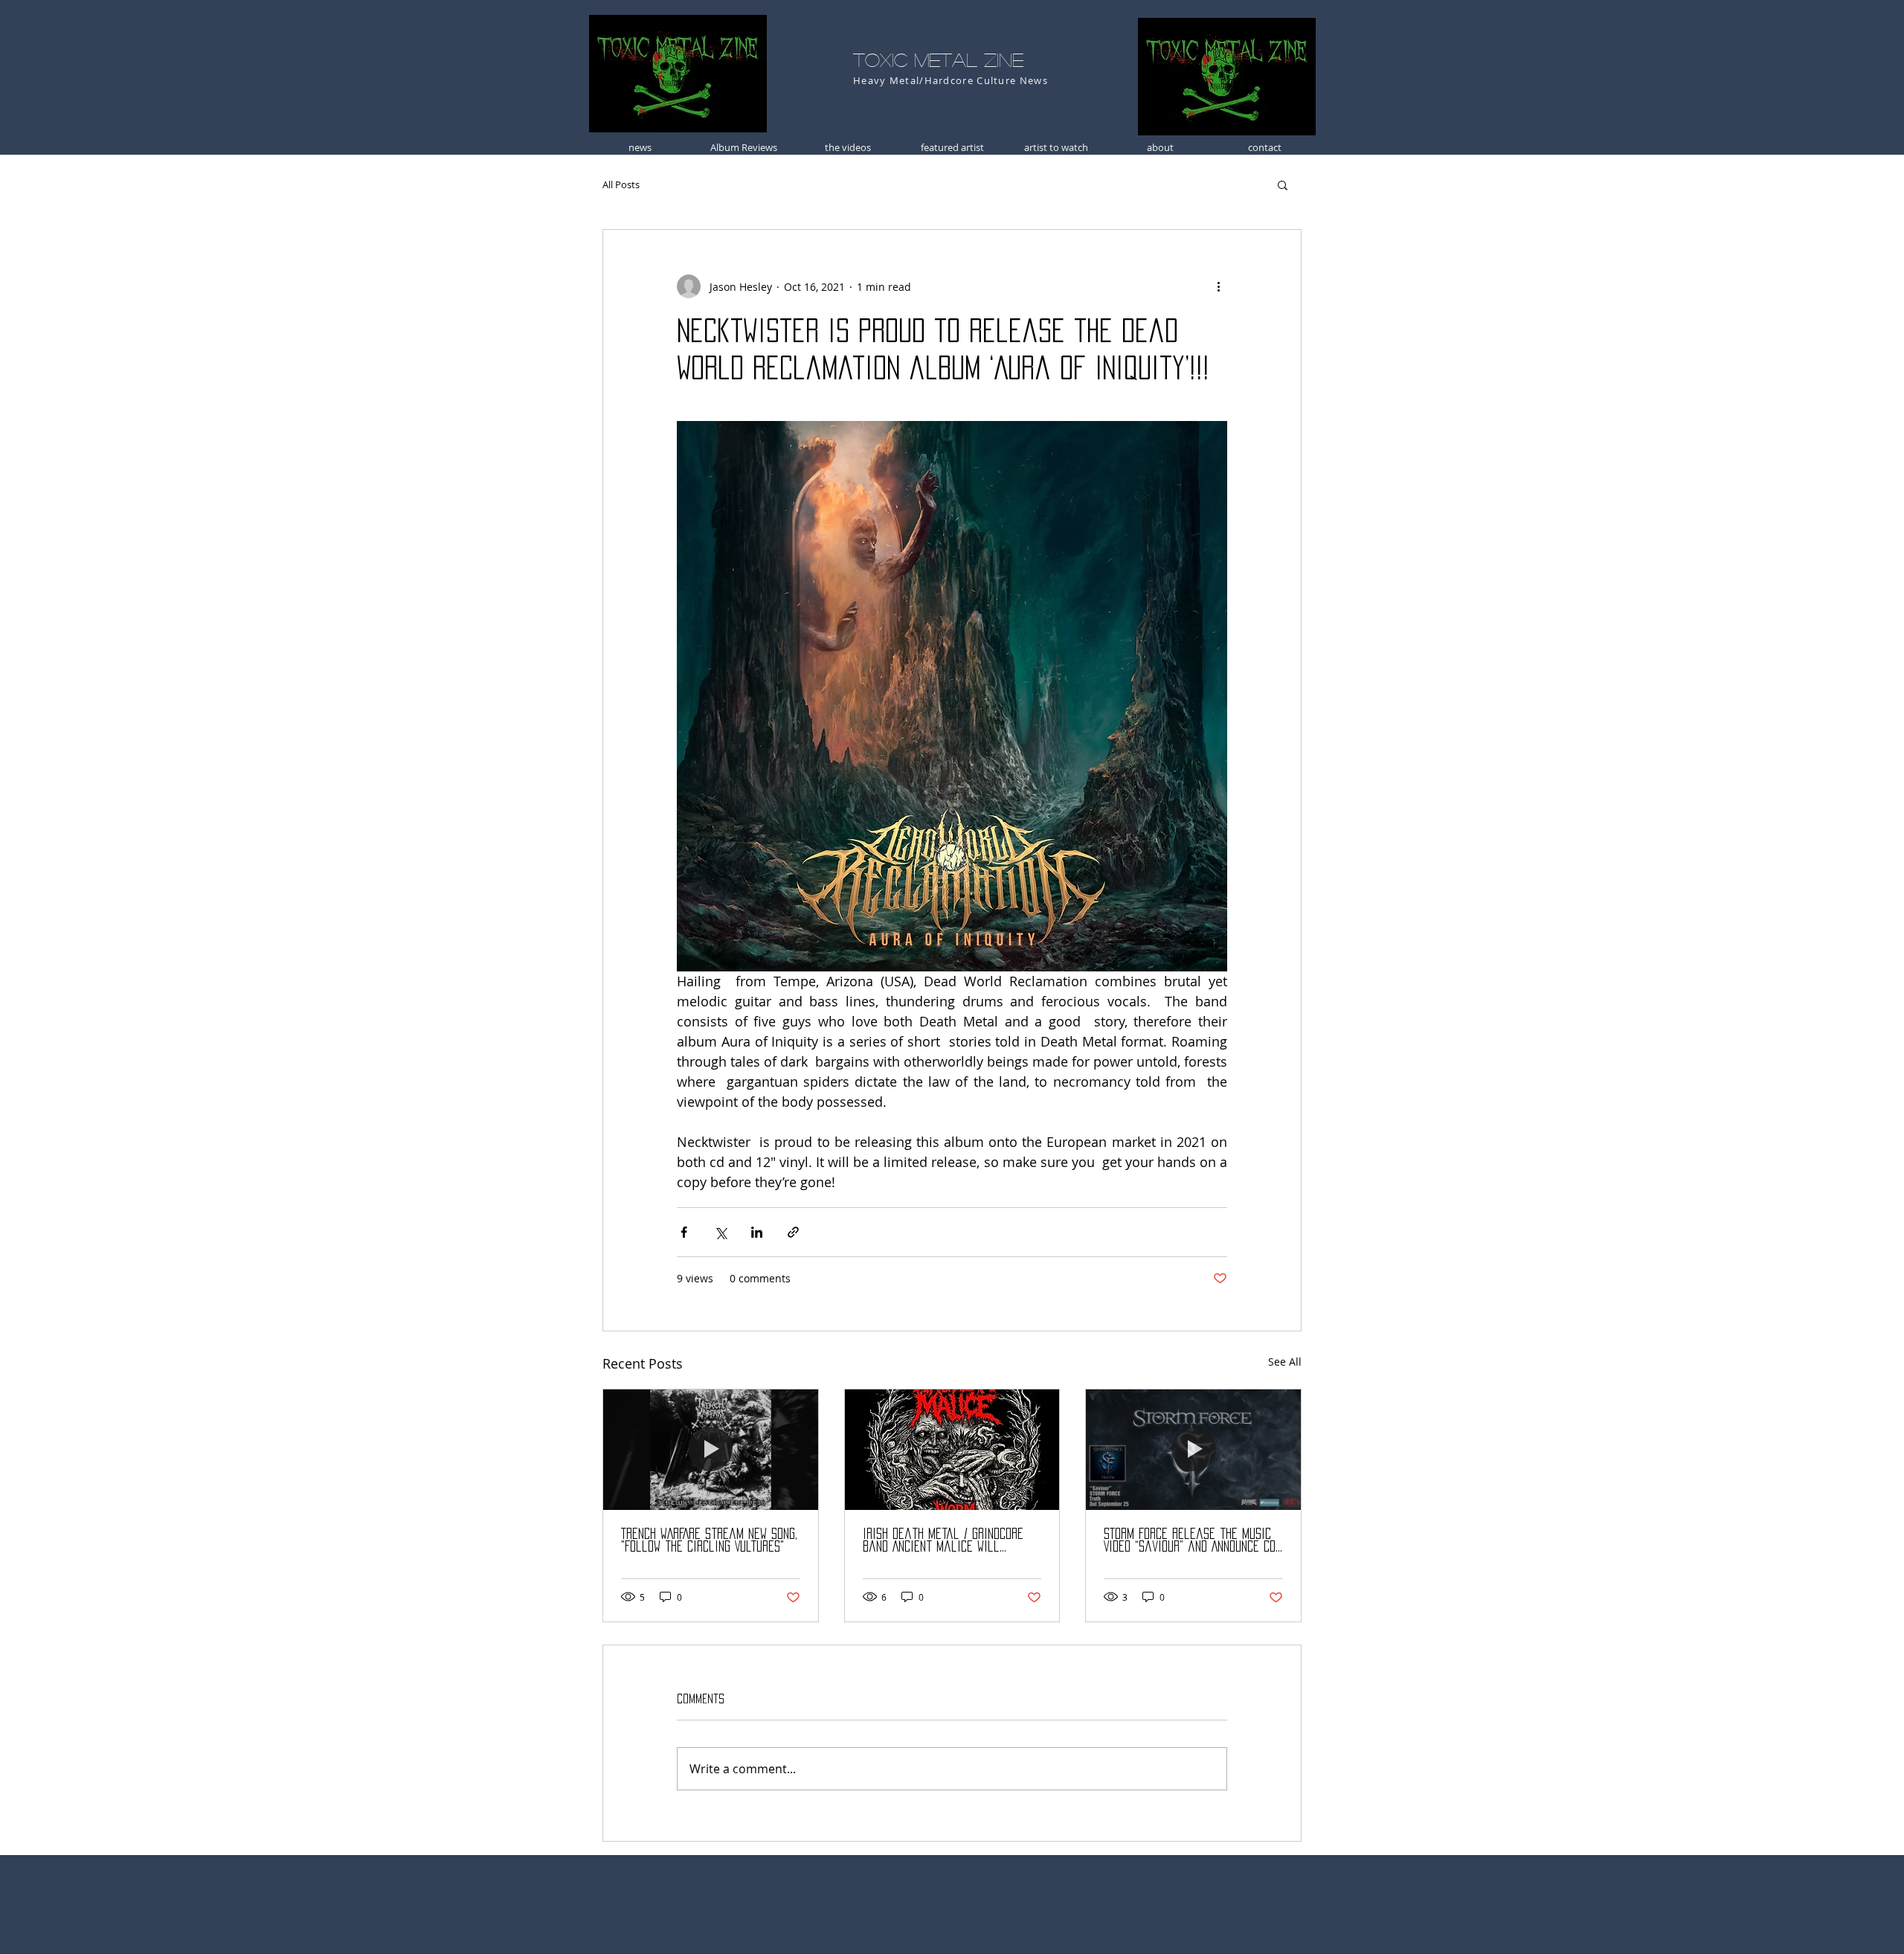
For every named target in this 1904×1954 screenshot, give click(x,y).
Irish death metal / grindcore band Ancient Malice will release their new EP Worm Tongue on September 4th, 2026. (946, 1541)
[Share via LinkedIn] (757, 1232)
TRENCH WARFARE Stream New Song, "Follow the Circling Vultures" (709, 1540)
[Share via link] (793, 1232)
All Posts (621, 184)
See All (1285, 1362)
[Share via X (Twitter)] (720, 1232)
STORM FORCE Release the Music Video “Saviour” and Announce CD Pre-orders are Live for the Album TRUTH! (1190, 1541)
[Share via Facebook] (684, 1232)
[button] (1283, 184)
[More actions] (1218, 286)
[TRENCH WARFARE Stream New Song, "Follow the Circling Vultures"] (711, 1450)
